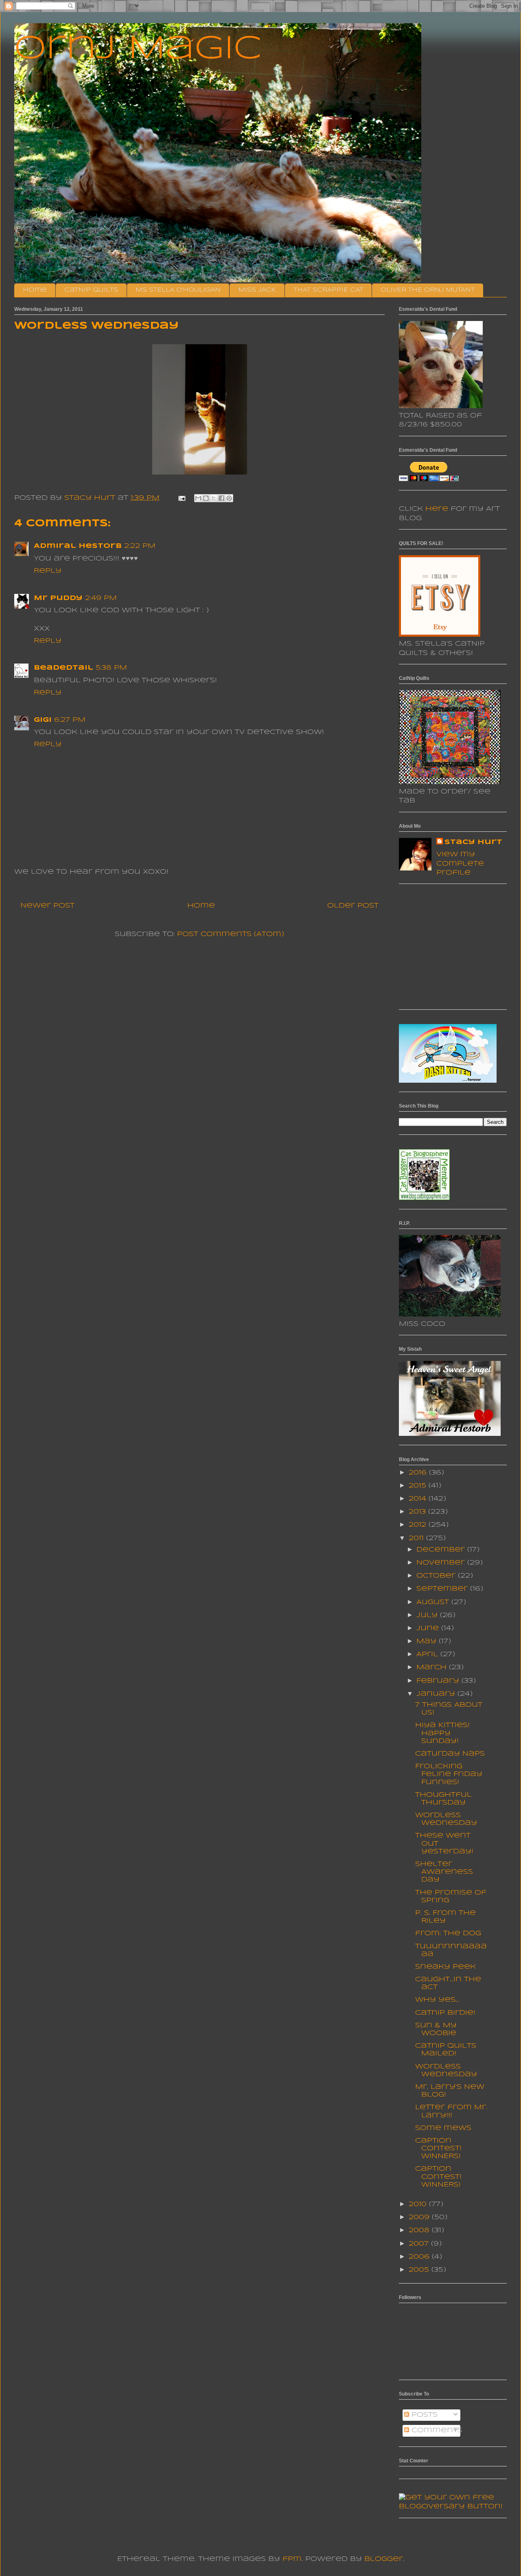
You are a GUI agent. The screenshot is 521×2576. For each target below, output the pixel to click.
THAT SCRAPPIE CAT (328, 290)
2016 (419, 1473)
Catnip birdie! (445, 2013)
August (434, 1602)
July (428, 1615)
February (439, 1681)
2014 (419, 1499)
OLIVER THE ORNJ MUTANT (428, 290)
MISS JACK (257, 290)
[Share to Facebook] (221, 498)
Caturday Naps (450, 1754)
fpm (292, 2559)
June (429, 1628)
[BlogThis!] (206, 498)
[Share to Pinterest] (229, 498)
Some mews (443, 2128)
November (442, 1563)
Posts (423, 2415)
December (442, 1550)
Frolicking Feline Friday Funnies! (449, 1774)
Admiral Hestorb (78, 546)
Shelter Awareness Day (444, 1872)
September (443, 1589)
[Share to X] (214, 498)
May (428, 1641)
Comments (436, 2430)
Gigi (43, 720)
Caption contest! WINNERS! (438, 2148)
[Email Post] (182, 498)
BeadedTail (63, 668)
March (433, 1667)
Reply (48, 571)
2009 (420, 2217)
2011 (417, 1538)
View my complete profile (460, 864)
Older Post (353, 906)
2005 (420, 2270)
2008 (420, 2230)
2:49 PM (101, 598)
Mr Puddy (58, 598)
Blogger (384, 2559)
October (437, 1576)
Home (35, 290)
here (437, 509)
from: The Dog (448, 1933)
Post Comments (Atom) (231, 934)
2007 (420, 2244)
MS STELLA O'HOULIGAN (178, 290)
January (437, 1694)
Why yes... (437, 2000)
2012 (419, 1525)
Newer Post (47, 906)
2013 (418, 1512)
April (428, 1654)
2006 (420, 2257)
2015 (419, 1486)
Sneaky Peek (445, 1967)
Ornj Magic (138, 49)
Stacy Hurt (473, 842)
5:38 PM (111, 668)
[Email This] (198, 498)
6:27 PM (70, 720)
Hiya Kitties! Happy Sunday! (442, 1733)
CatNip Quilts (91, 290)
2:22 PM (140, 546)
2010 (419, 2204)
